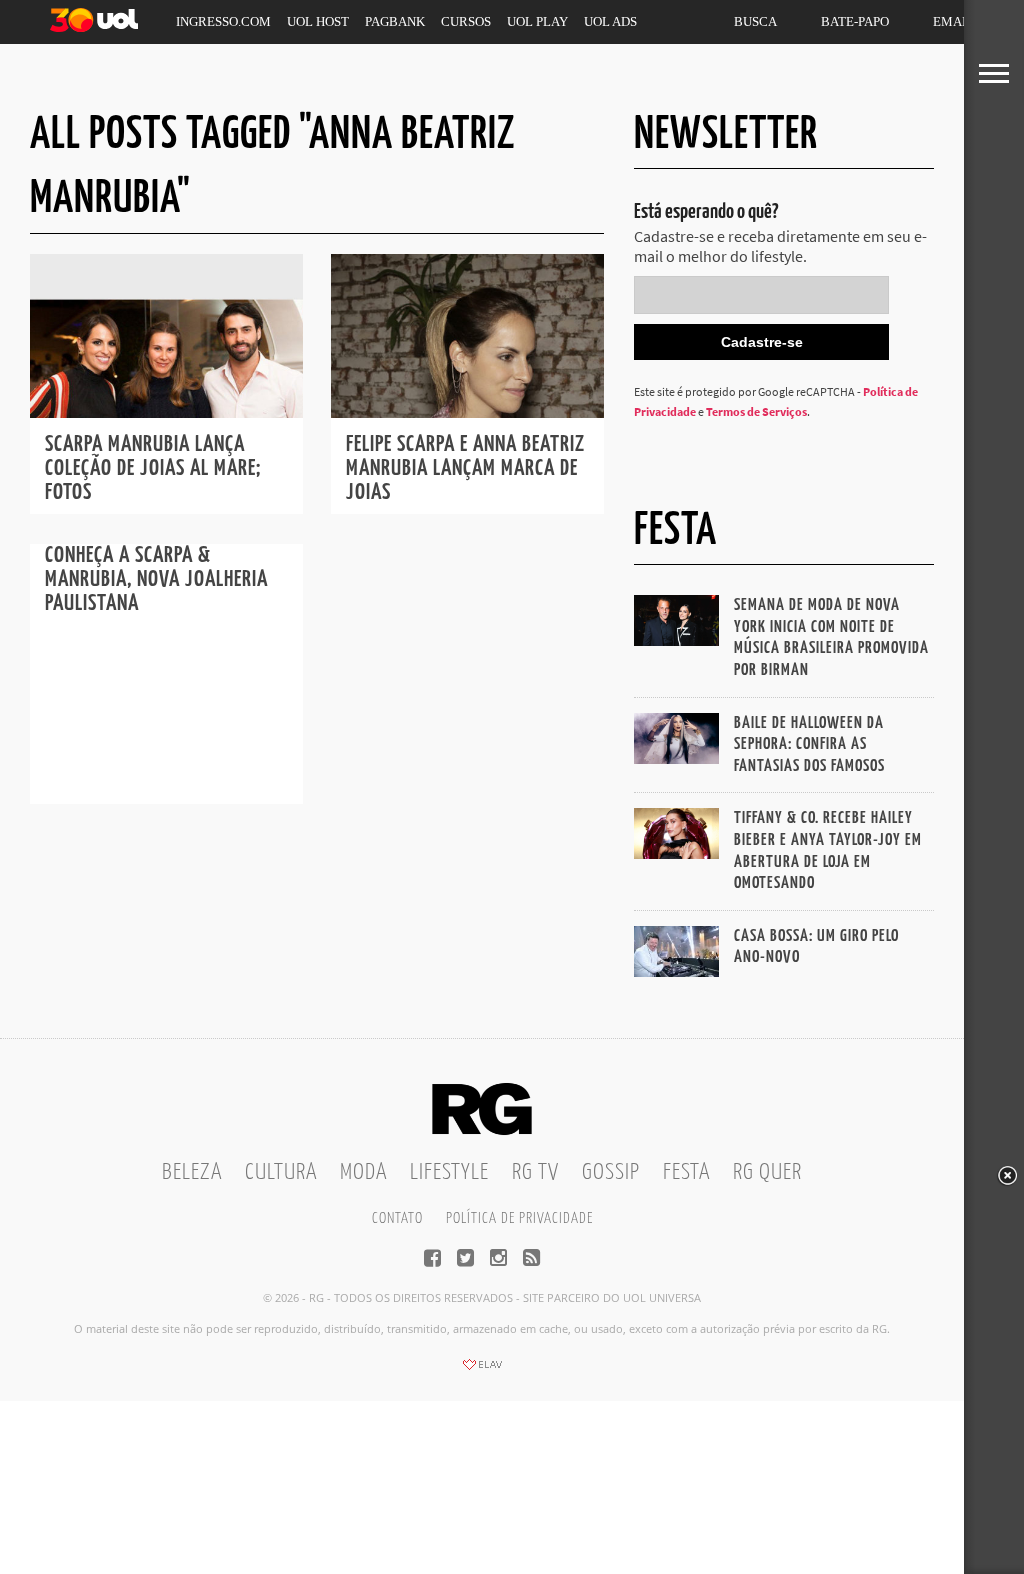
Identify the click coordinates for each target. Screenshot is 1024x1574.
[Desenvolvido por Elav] (482, 1371)
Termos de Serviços (756, 411)
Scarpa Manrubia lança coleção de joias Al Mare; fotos (153, 468)
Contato (397, 1218)
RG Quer (767, 1172)
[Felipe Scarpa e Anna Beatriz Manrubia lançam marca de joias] (467, 412)
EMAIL (953, 21)
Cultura (281, 1172)
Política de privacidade (519, 1218)
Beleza (192, 1172)
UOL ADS (610, 21)
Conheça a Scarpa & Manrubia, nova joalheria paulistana (156, 579)
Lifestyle (449, 1172)
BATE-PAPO (855, 21)
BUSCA (755, 21)
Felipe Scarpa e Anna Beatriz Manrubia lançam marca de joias (465, 468)
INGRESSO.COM (223, 21)
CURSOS (466, 21)
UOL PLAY (537, 21)
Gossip (611, 1172)
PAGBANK (395, 21)
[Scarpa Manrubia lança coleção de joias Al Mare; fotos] (166, 412)
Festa (686, 1172)
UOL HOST (318, 21)
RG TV (535, 1172)
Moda (363, 1172)
